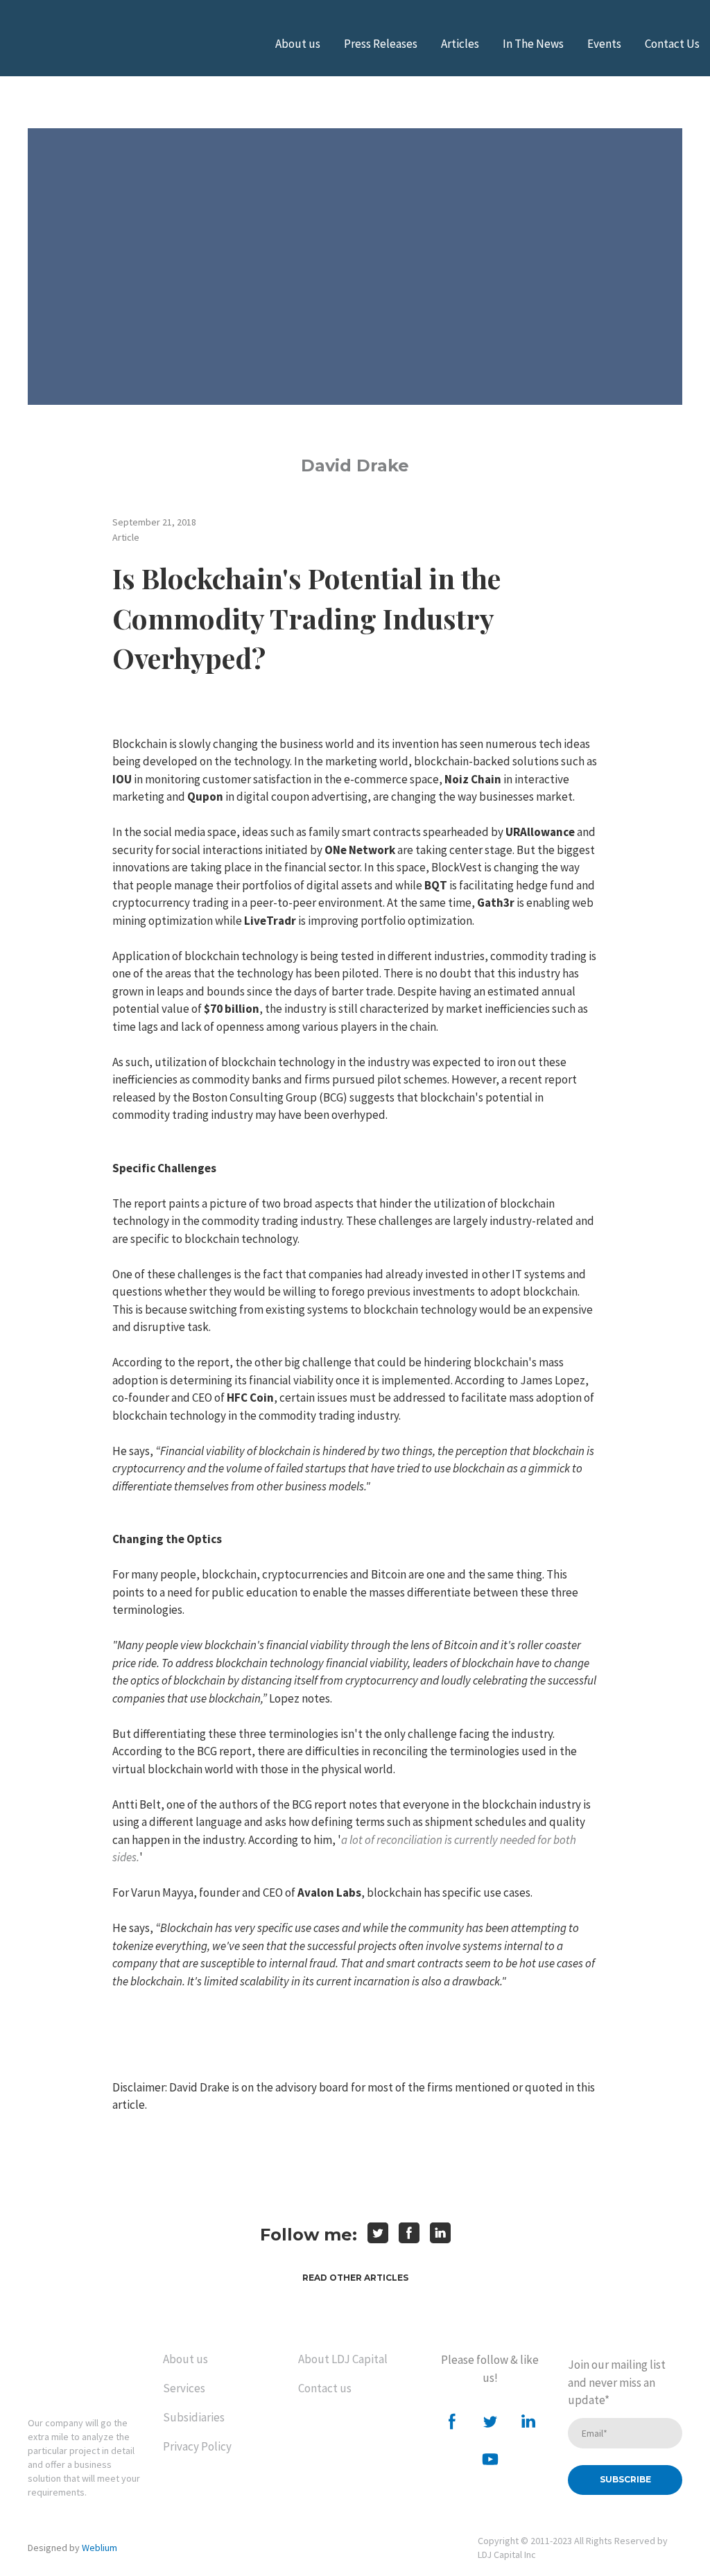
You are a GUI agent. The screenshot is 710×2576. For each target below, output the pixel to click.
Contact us (325, 2388)
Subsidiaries (194, 2417)
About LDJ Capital (343, 2359)
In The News (533, 44)
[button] (355, 2278)
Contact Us (672, 44)
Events (604, 44)
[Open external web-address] (80, 44)
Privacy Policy (197, 2446)
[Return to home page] (85, 2373)
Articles (460, 44)
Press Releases (381, 44)
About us (298, 44)
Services (184, 2388)
